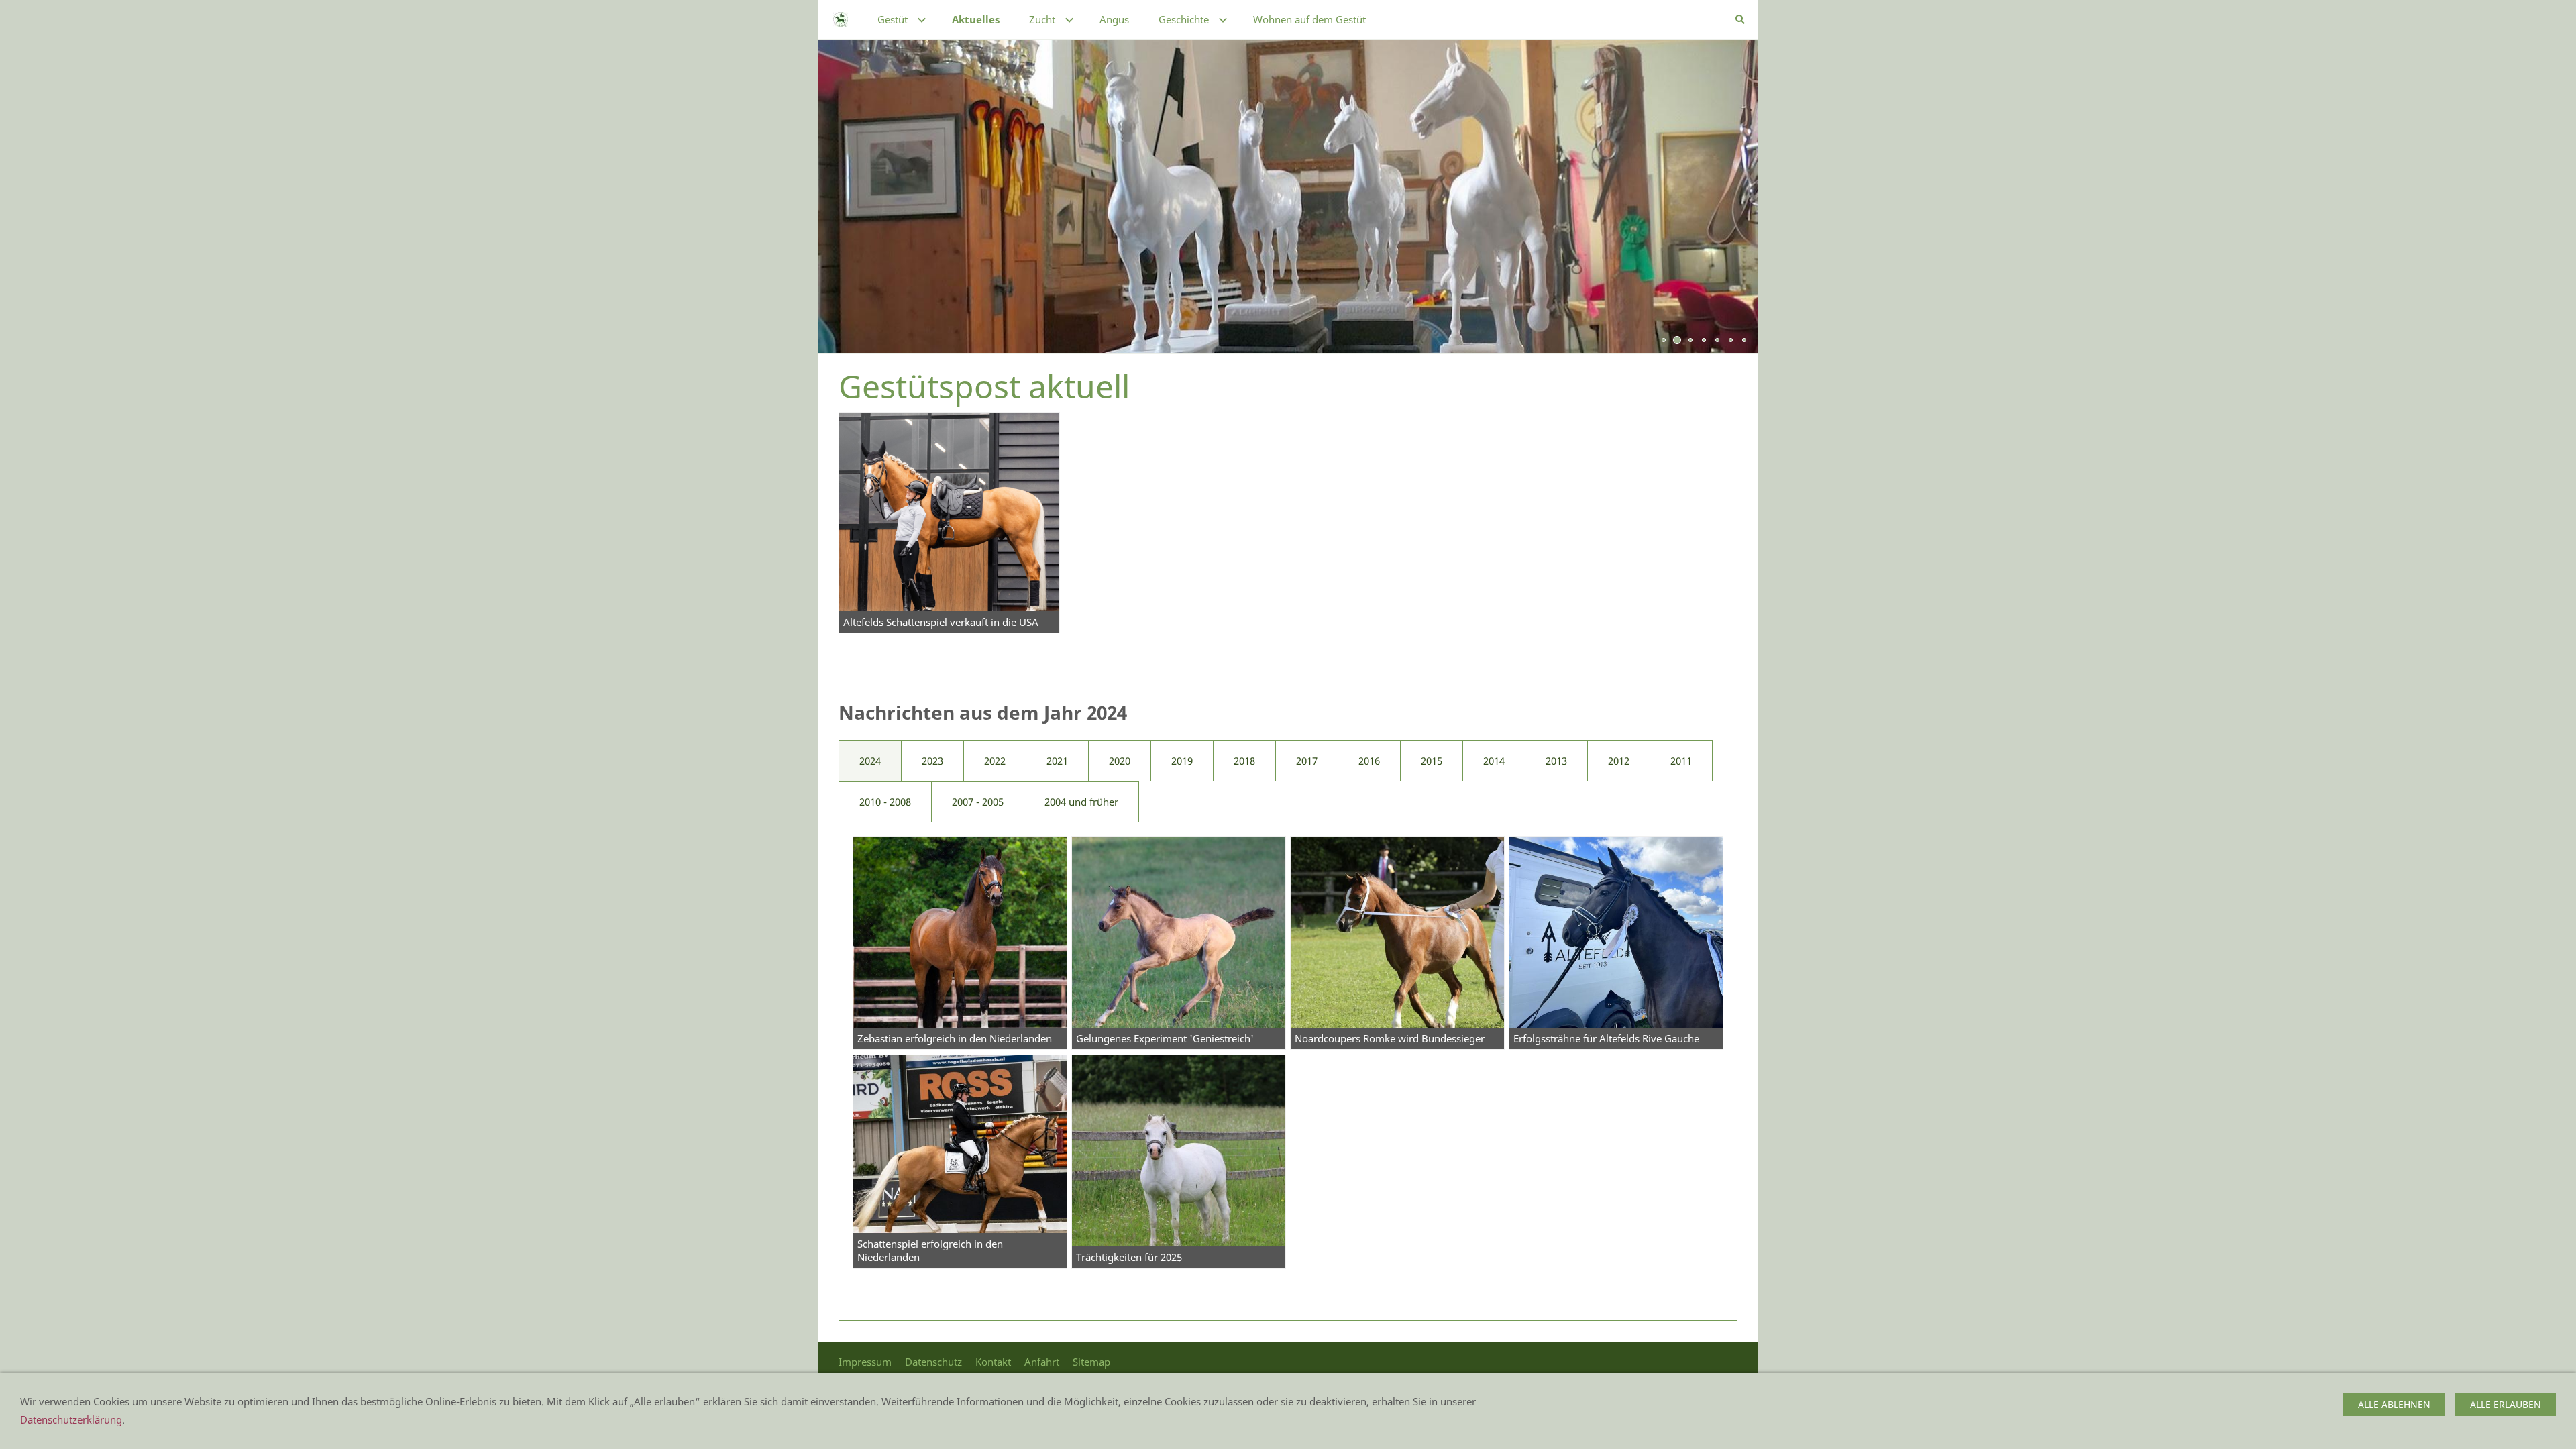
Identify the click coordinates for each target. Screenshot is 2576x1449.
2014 (1494, 761)
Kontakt (993, 1362)
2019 (1182, 761)
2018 (1244, 761)
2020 (1120, 761)
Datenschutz (933, 1362)
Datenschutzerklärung (71, 1419)
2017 (1307, 761)
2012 (1619, 761)
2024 (870, 761)
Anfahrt (1042, 1362)
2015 (1432, 761)
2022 (995, 761)
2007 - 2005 (978, 802)
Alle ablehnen (2394, 1404)
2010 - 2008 (885, 802)
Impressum (865, 1362)
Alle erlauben (2506, 1404)
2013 (1556, 761)
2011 (1681, 761)
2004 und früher (1081, 802)
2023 (932, 761)
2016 (1369, 761)
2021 (1057, 761)
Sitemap (1091, 1362)
